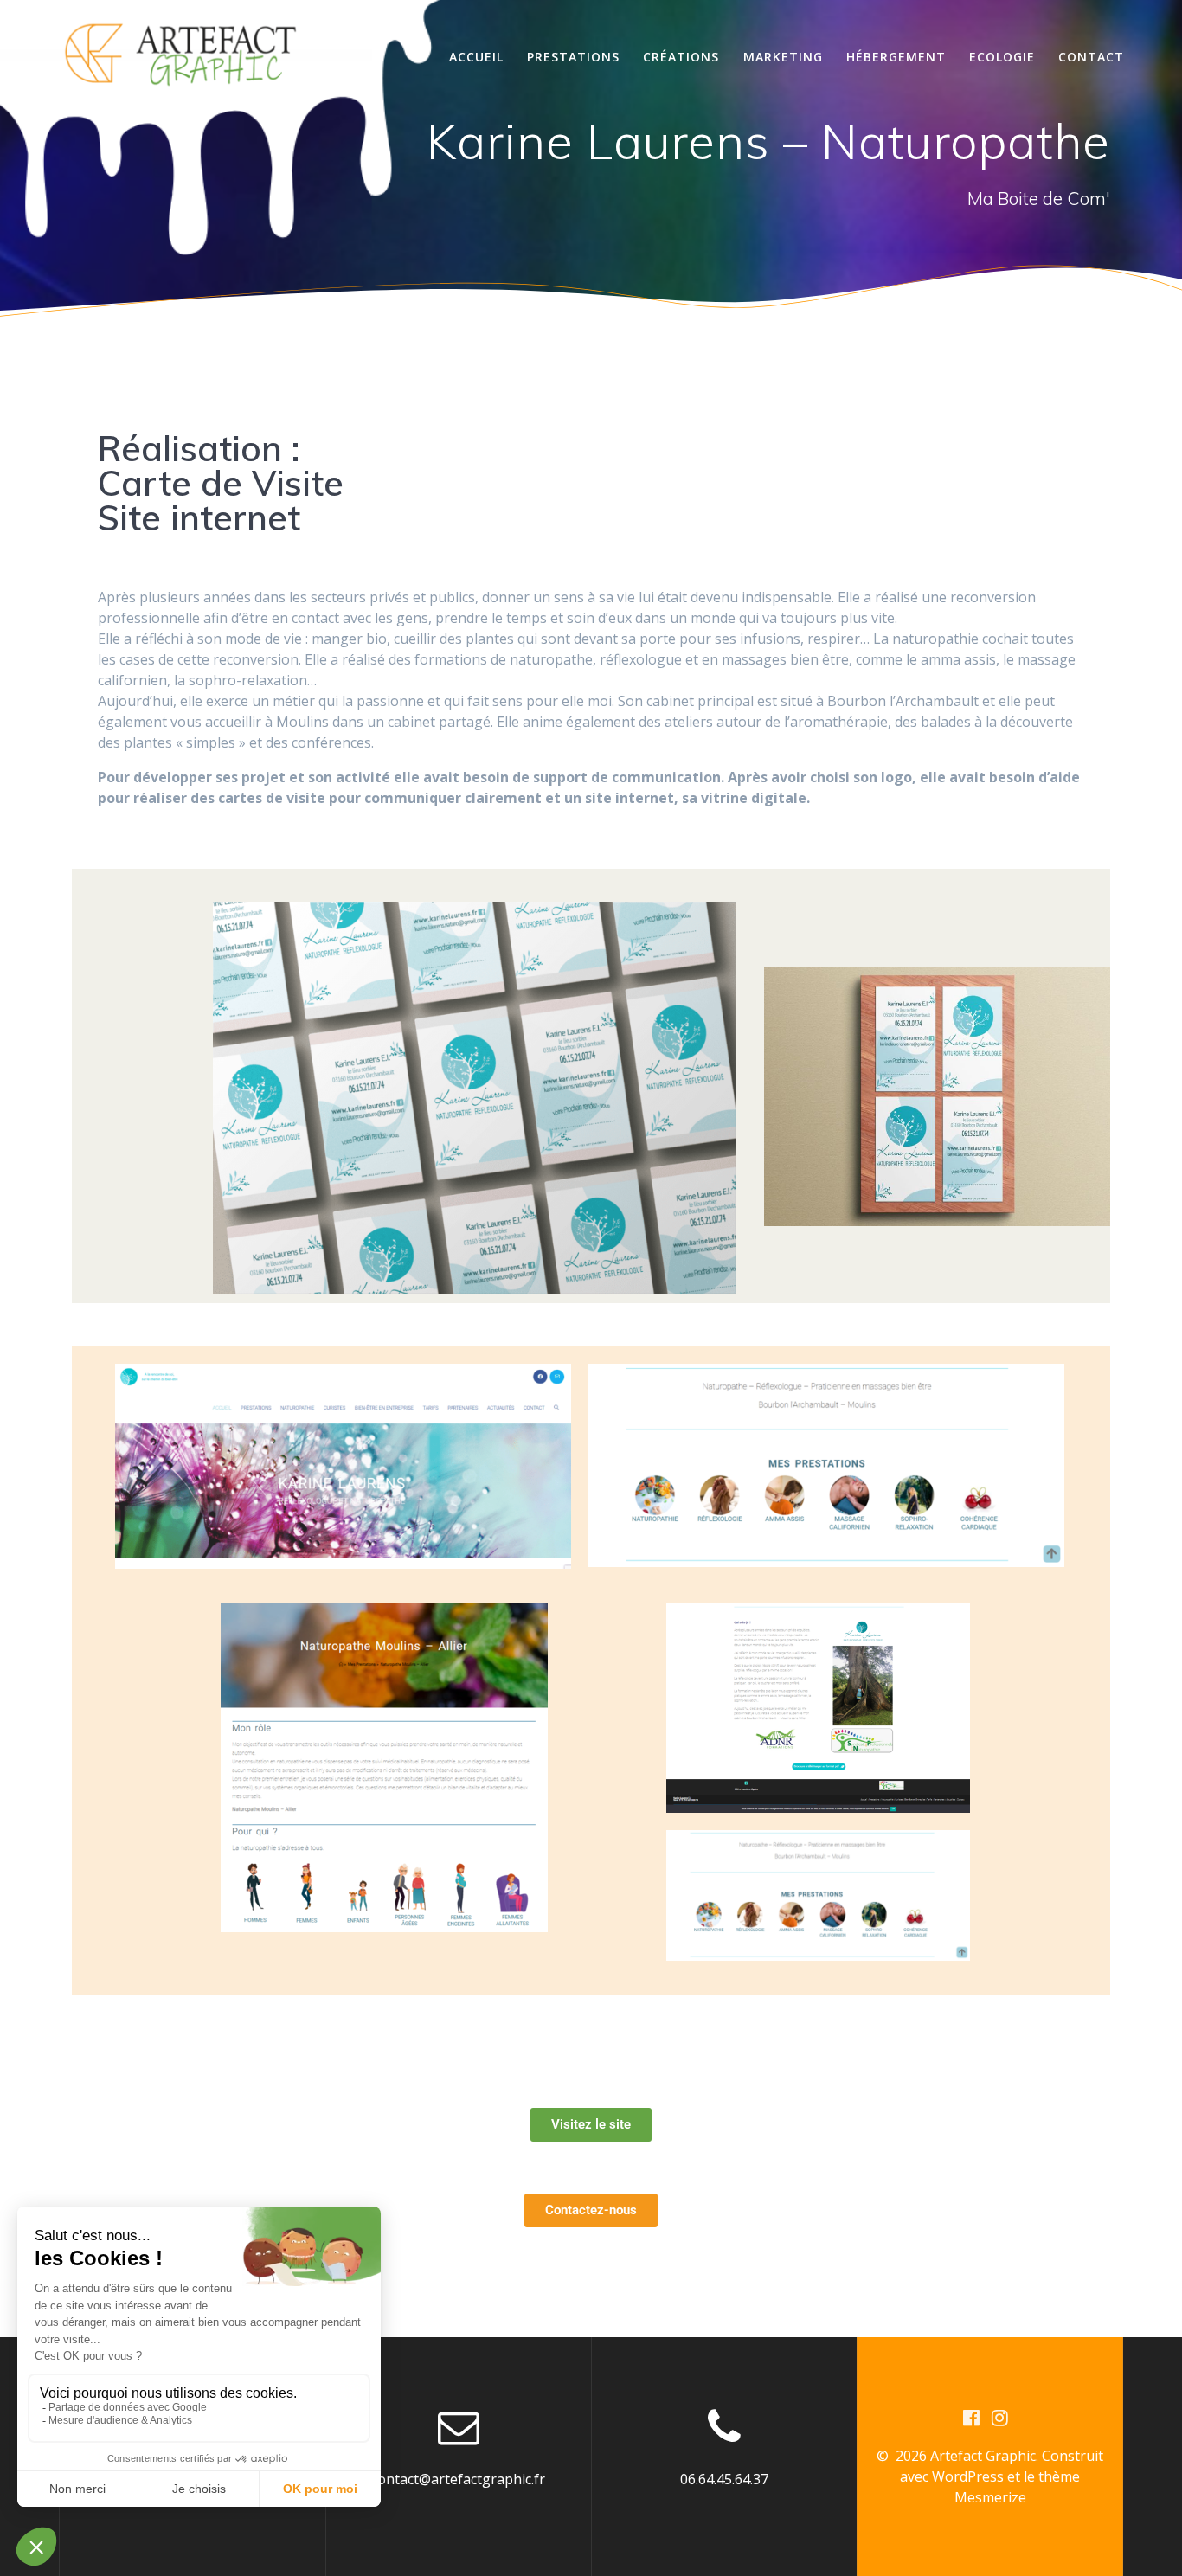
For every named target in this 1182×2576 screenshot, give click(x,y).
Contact (1091, 57)
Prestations (573, 57)
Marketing (783, 57)
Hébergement (896, 57)
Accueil (476, 57)
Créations (681, 57)
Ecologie (1002, 57)
